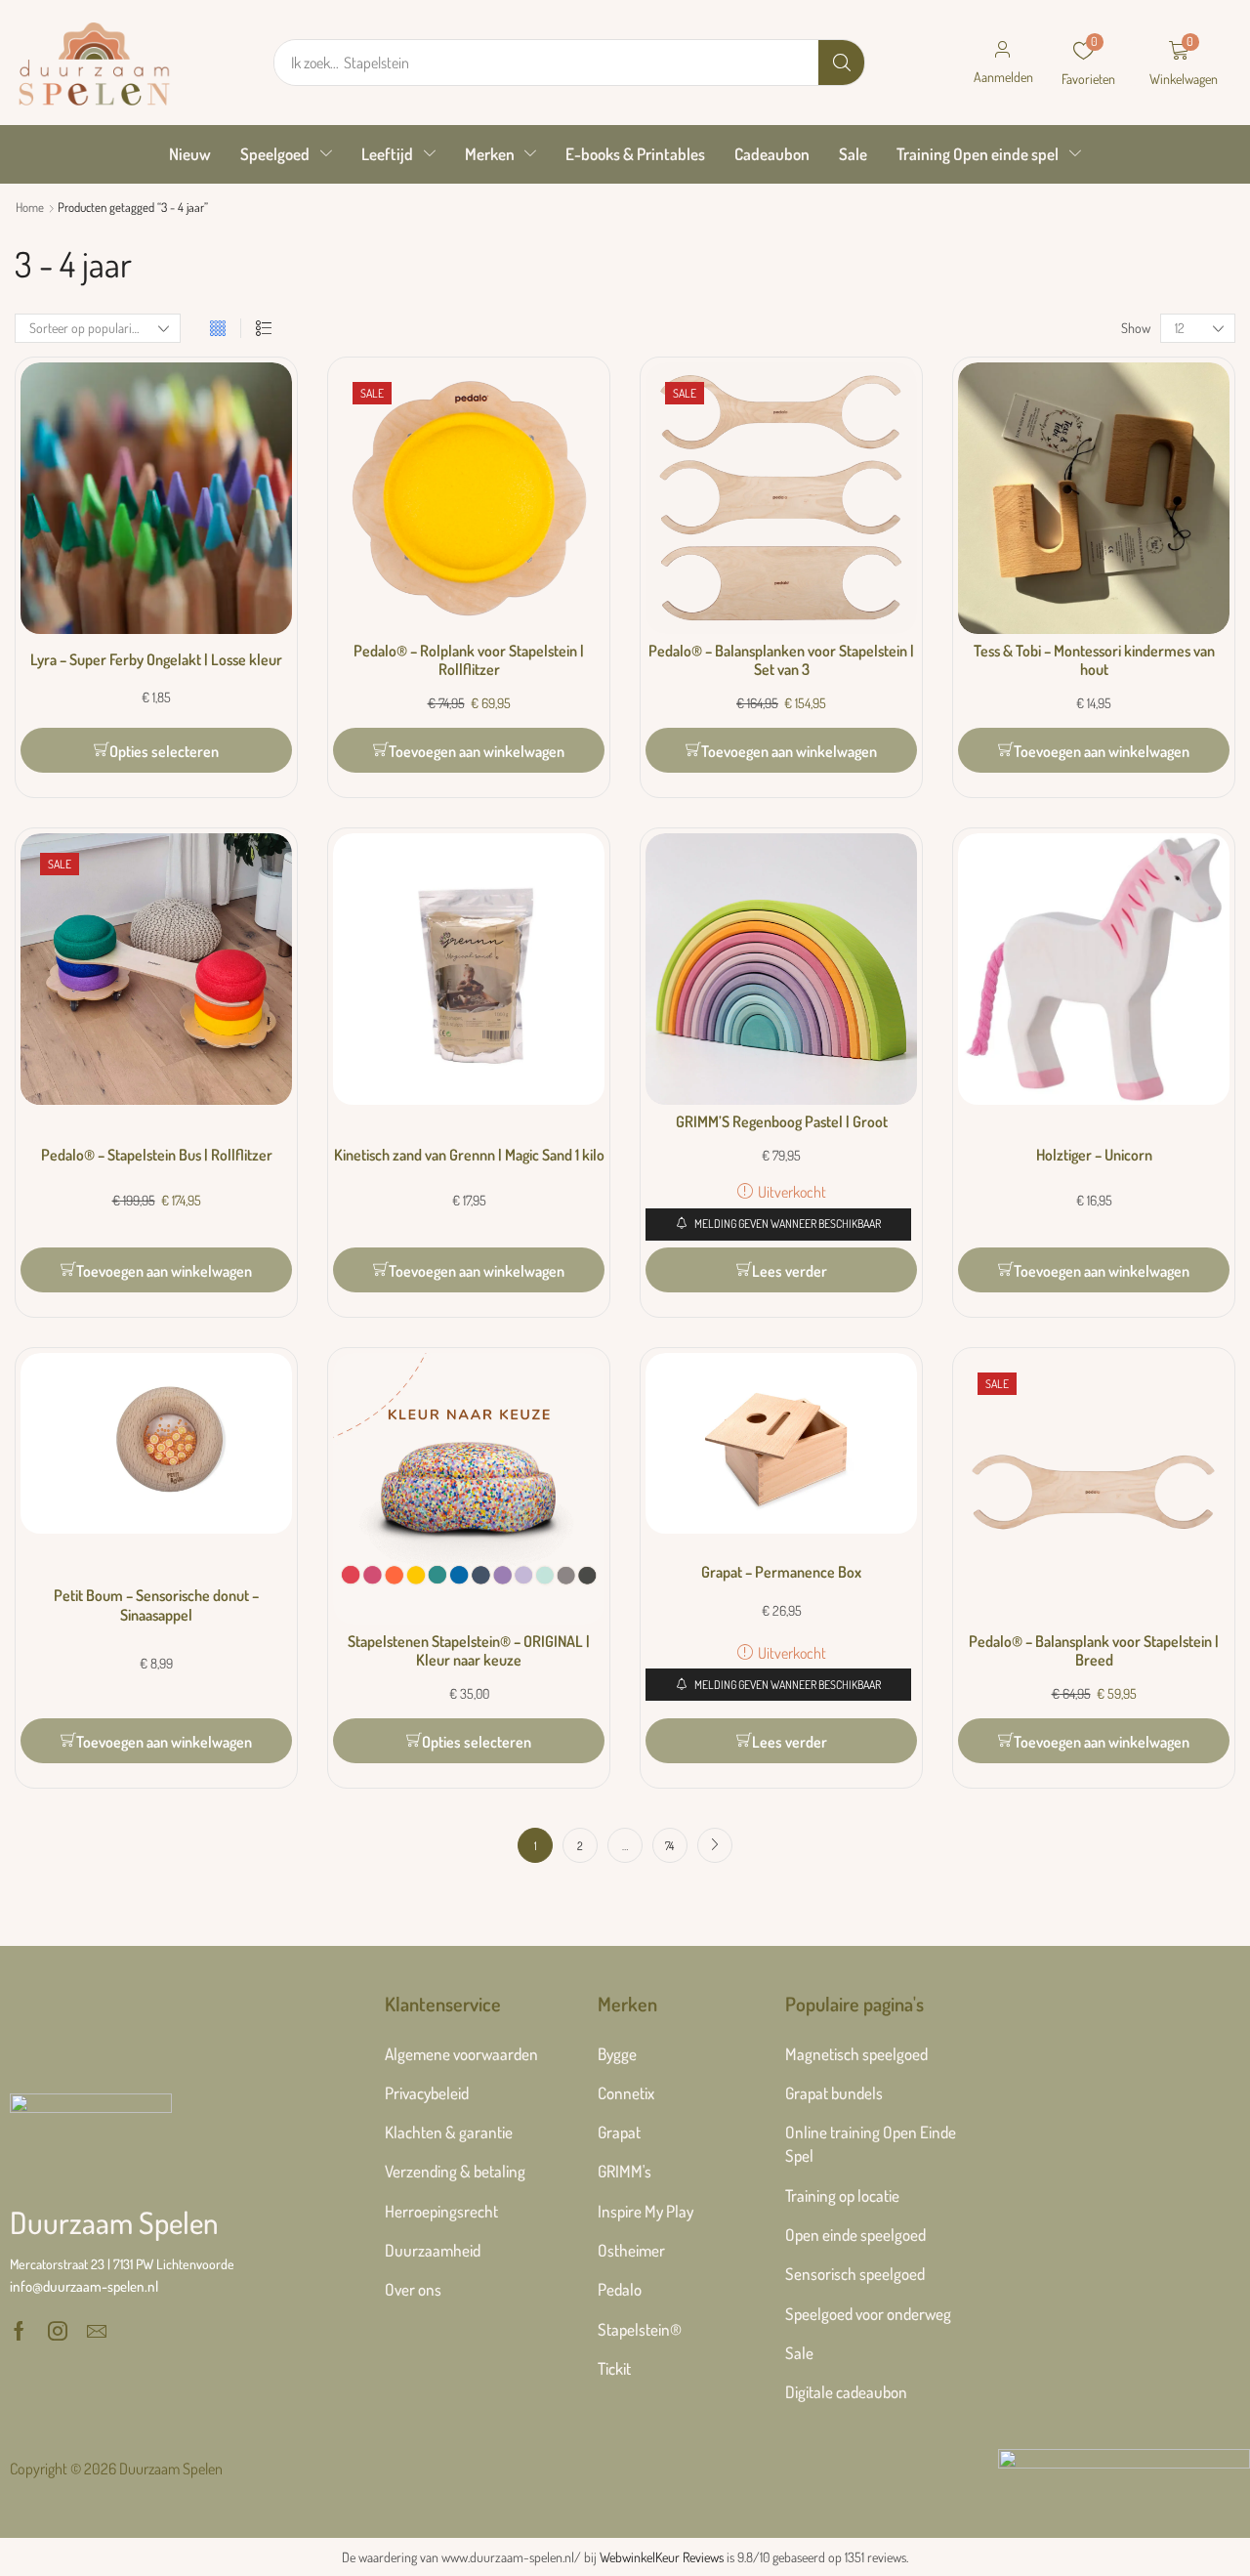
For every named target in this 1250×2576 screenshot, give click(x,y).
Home (30, 207)
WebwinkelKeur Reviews (662, 2557)
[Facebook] (19, 2331)
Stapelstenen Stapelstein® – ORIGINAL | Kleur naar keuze (469, 1650)
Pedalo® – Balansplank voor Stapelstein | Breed (1094, 1650)
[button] (1003, 63)
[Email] (97, 2331)
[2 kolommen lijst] (264, 329)
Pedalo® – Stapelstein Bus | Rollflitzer (157, 1155)
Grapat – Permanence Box (781, 1572)
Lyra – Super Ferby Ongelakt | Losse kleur (156, 659)
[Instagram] (58, 2331)
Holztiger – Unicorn (1094, 1155)
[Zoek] (841, 63)
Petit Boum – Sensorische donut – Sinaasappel (156, 1605)
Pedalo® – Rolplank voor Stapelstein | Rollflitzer (469, 660)
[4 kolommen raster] (218, 329)
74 (669, 1846)
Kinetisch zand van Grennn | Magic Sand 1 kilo (469, 1155)
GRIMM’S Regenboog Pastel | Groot (782, 1121)
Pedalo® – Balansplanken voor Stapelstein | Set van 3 (781, 660)
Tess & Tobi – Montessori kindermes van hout (1094, 660)
